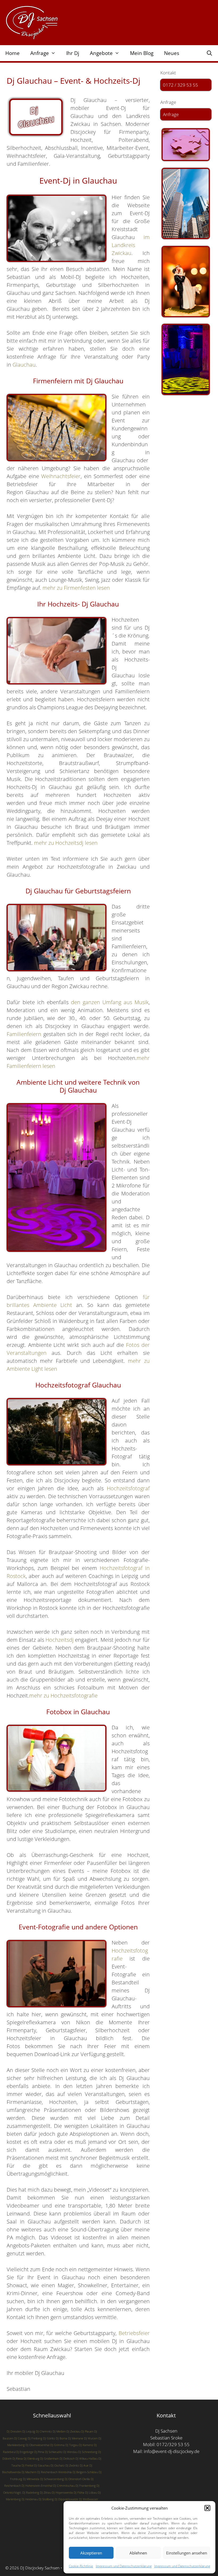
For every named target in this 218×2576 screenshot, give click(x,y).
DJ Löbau (91, 2493)
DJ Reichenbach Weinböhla (54, 2472)
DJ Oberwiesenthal (37, 2445)
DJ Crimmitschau (64, 2486)
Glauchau (24, 365)
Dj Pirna (39, 2452)
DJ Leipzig (29, 2431)
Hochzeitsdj (60, 1640)
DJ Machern (29, 2472)
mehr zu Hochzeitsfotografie (63, 1696)
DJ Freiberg (35, 2438)
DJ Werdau (70, 2452)
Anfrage (171, 114)
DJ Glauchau (42, 2465)
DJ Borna (62, 2438)
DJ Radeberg (31, 2493)
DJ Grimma (57, 2445)
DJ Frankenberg (86, 2486)
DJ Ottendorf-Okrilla (77, 2479)
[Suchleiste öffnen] (209, 53)
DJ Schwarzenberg (52, 2479)
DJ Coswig (20, 2438)
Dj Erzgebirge (25, 2452)
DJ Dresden (14, 2431)
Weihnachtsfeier (61, 476)
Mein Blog (142, 53)
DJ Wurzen (91, 2438)
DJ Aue (84, 2465)
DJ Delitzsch (67, 2459)
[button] (207, 2508)
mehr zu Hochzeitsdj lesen (66, 843)
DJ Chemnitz (44, 2431)
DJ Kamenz (86, 2445)
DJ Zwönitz (72, 2465)
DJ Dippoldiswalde (66, 2499)
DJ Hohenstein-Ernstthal (37, 2486)
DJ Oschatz (58, 2465)
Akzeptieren (91, 2553)
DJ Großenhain (49, 2459)
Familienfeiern (24, 1034)
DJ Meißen (59, 2431)
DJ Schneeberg (88, 2452)
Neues (172, 53)
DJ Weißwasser (89, 2499)
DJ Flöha (79, 2493)
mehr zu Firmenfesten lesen (76, 588)
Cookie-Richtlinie (81, 2566)
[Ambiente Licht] (186, 359)
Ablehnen (138, 2553)
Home (12, 53)
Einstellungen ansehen (187, 2553)
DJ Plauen (87, 2431)
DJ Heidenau (30, 2499)
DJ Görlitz (49, 2438)
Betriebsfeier (134, 2333)
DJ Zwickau (73, 2431)
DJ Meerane (76, 2438)
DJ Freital (27, 2465)
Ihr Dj (73, 53)
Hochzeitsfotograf (128, 1488)
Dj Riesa (18, 2459)
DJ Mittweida (31, 2479)
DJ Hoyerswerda (62, 2493)
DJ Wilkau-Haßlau (87, 2459)
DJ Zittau (45, 2493)
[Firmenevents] (186, 203)
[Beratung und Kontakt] (186, 145)
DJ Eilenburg (32, 2459)
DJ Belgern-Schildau (85, 2472)
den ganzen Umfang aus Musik (110, 1002)
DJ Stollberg (46, 2499)
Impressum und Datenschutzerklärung (124, 2566)
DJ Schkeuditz (54, 2452)
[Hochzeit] (186, 282)
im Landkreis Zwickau (131, 245)
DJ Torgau (72, 2445)
